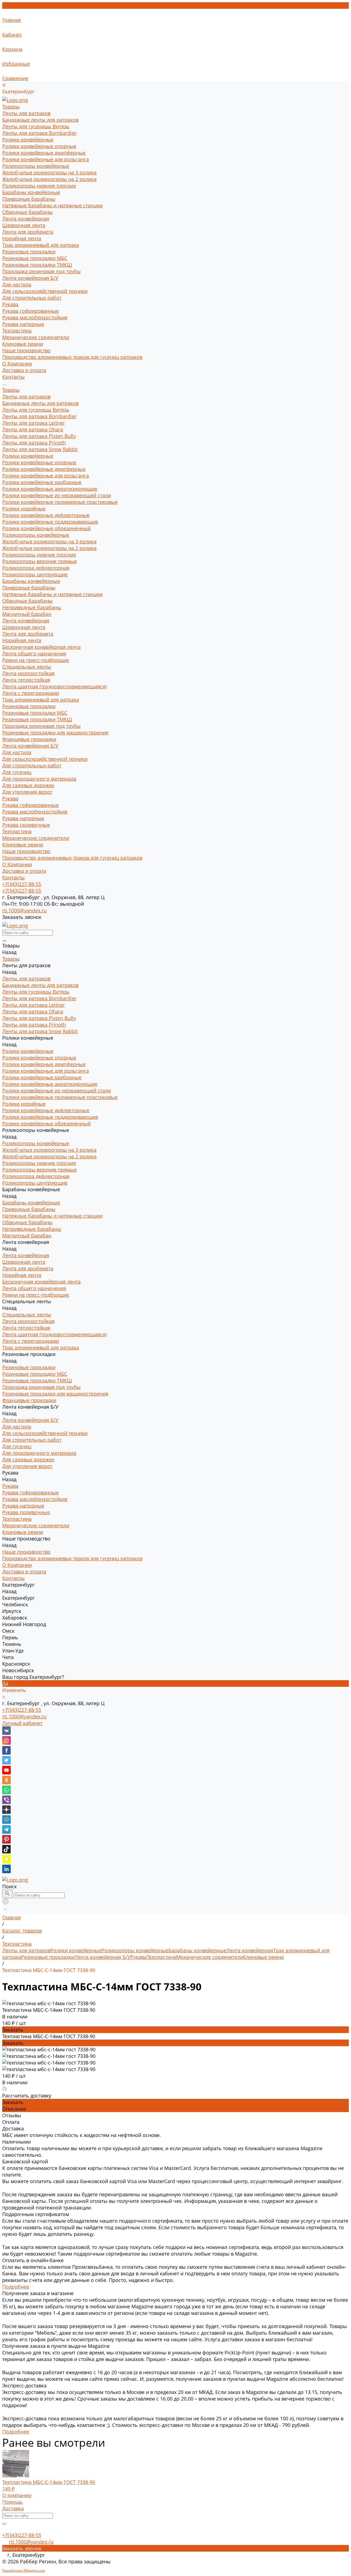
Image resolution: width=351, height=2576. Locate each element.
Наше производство (26, 851)
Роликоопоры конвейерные (36, 166)
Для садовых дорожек (28, 785)
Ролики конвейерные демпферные (44, 153)
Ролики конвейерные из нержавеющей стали (56, 495)
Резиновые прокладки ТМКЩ (37, 265)
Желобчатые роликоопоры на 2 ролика (49, 179)
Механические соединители (36, 337)
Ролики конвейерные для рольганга (46, 159)
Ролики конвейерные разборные (42, 482)
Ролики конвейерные (28, 139)
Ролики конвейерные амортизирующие (50, 489)
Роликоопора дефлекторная (36, 568)
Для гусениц (17, 772)
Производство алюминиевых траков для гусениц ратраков (72, 357)
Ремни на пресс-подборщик (36, 660)
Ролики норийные (24, 508)
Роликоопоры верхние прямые (39, 561)
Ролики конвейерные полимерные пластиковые (60, 502)
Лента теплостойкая (26, 680)
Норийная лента (22, 238)
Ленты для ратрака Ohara (33, 429)
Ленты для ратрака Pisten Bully (39, 436)
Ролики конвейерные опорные (39, 146)
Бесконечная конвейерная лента (41, 647)
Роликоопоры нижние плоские (39, 186)
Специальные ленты (27, 667)
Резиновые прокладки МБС (35, 258)
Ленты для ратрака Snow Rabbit (40, 449)
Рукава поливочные (26, 825)
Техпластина (17, 331)
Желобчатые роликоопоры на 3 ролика (49, 172)
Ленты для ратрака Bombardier (39, 133)
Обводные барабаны (27, 212)
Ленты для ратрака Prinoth (34, 443)
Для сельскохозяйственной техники (45, 291)
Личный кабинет (22, 1723)
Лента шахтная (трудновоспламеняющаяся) (54, 686)
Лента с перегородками (31, 693)
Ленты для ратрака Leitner (33, 423)
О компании (17, 2495)
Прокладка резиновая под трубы (41, 271)
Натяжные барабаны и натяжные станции (52, 205)
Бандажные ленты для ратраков (40, 120)
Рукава (10, 304)
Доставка (13, 2508)
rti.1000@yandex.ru (24, 1716)
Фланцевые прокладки (29, 739)
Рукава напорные (23, 324)
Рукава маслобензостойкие (35, 317)
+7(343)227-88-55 (22, 1710)
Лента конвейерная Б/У (30, 278)
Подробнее (16, 2287)
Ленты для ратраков (26, 113)
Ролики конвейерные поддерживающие (50, 522)
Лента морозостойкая (28, 673)
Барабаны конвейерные (31, 192)
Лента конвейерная (26, 219)
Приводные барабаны (29, 199)
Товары (11, 390)
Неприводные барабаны (32, 607)
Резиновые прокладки (29, 251)
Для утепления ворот (27, 792)
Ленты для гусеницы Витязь (36, 126)
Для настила (17, 284)
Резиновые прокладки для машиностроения (55, 732)
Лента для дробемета (28, 232)
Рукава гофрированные (30, 311)
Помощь (12, 2502)
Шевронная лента (24, 225)
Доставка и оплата (24, 871)
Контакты (13, 877)
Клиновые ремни (23, 344)
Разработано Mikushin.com (24, 2570)
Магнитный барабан (27, 614)
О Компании (17, 864)
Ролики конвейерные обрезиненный (46, 528)
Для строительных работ (32, 298)
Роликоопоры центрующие (35, 574)
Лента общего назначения (34, 653)
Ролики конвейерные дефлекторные (46, 515)
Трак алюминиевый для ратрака (41, 245)
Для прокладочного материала (39, 779)
